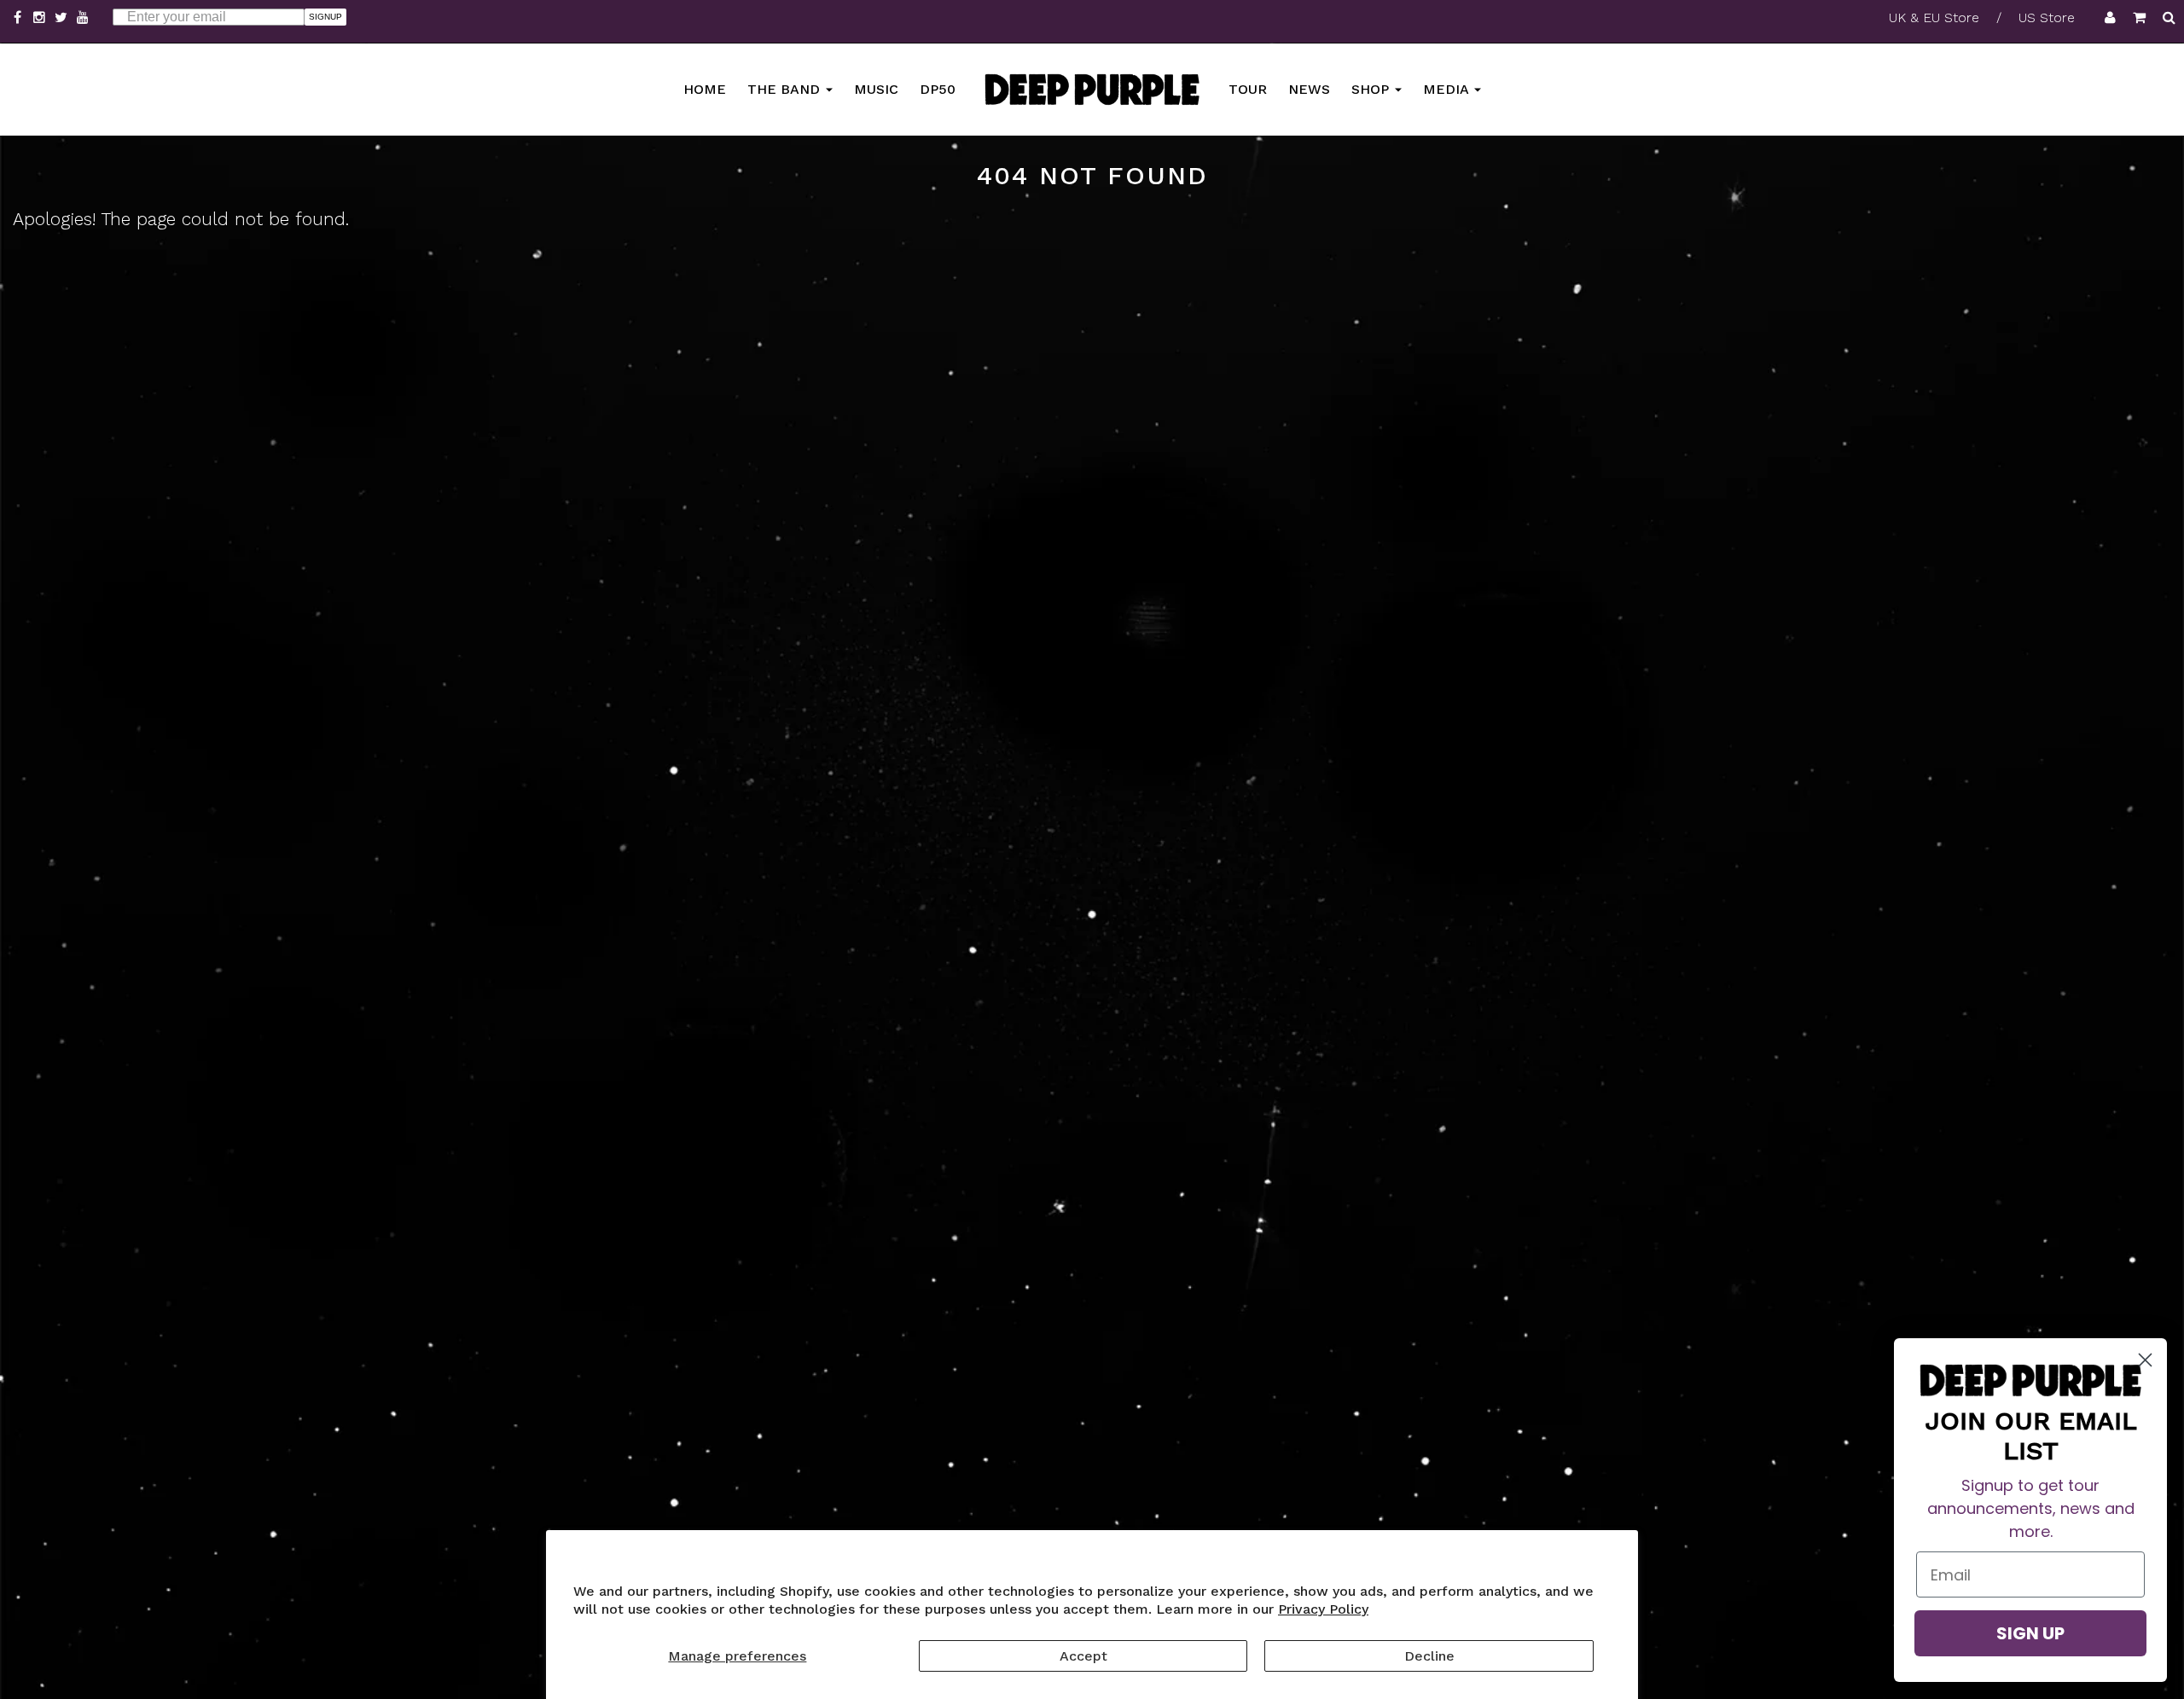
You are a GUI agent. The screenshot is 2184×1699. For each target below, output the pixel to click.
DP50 (938, 88)
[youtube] (83, 17)
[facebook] (20, 17)
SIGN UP (2030, 1633)
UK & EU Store (1934, 17)
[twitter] (63, 17)
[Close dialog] (2145, 1360)
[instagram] (42, 17)
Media (1448, 88)
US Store (2047, 17)
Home (705, 88)
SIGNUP (325, 17)
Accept (1083, 1656)
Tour (1248, 88)
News (1309, 88)
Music (876, 88)
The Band (786, 88)
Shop (1372, 88)
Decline (1429, 1656)
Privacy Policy (1323, 1609)
